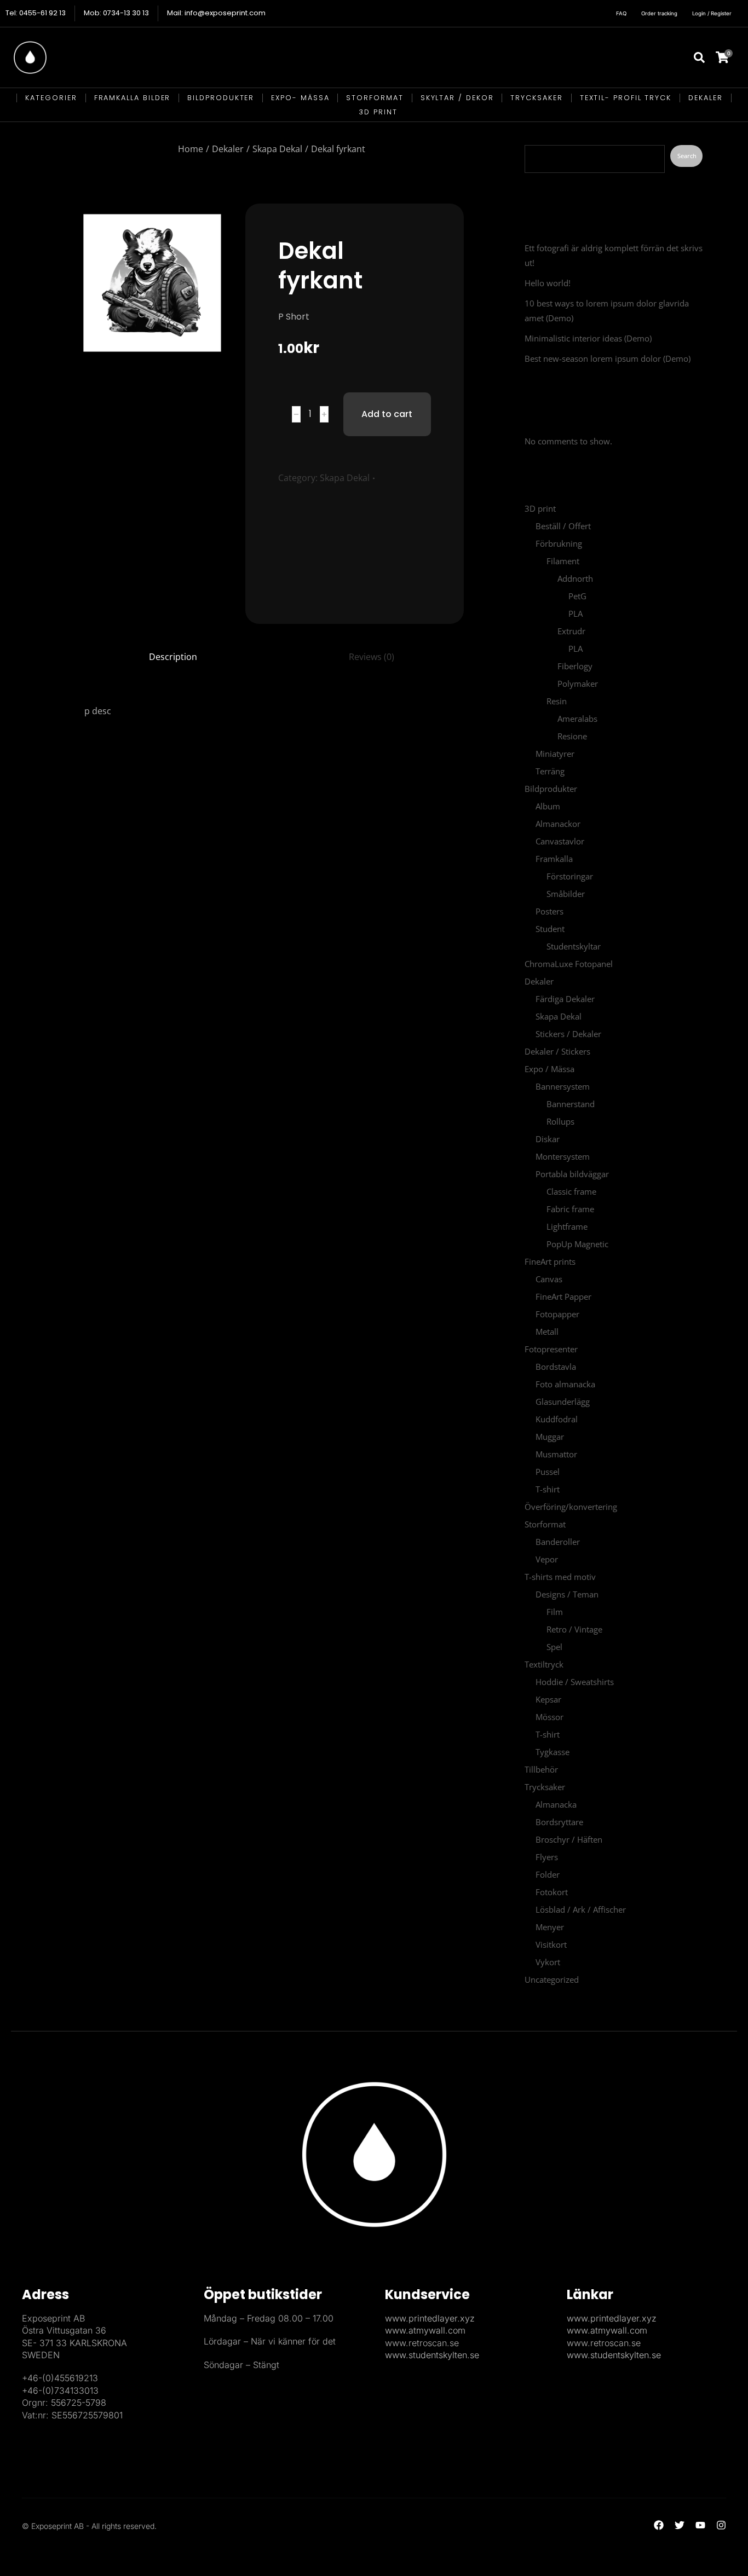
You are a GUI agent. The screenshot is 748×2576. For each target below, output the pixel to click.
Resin (557, 701)
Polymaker (578, 684)
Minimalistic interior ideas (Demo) (588, 338)
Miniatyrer (555, 754)
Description (173, 657)
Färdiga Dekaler (565, 999)
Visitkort (551, 1944)
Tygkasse (553, 1752)
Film (555, 1612)
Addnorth (575, 578)
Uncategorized (552, 1979)
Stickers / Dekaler (568, 1034)
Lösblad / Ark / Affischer (581, 1909)
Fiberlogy (575, 666)
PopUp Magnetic (577, 1244)
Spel (554, 1647)
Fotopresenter (551, 1349)
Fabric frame (570, 1209)
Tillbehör (541, 1769)
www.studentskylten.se (432, 2355)
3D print (540, 508)
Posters (550, 911)
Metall (547, 1332)
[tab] (173, 657)
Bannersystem (563, 1086)
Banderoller (558, 1542)
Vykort (548, 1962)
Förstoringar (570, 876)
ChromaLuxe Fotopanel (569, 964)
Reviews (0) (372, 657)
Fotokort (552, 1892)
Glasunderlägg (563, 1402)
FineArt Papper (563, 1296)
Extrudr (571, 631)
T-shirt (548, 1489)
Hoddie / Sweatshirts (575, 1682)
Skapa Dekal (345, 478)
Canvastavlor (560, 841)
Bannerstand (571, 1104)
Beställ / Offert (563, 526)
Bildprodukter (551, 789)
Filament (563, 561)
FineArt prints (550, 1261)
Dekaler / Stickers (557, 1051)
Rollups (560, 1121)
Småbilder (566, 894)
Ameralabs (577, 719)
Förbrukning (559, 543)
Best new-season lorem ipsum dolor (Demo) (608, 358)
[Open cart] (729, 57)
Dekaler (539, 981)
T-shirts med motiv (560, 1577)
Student (550, 929)
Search (540, 132)
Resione (572, 736)
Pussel (548, 1472)
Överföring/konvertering (571, 1507)
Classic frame (571, 1191)
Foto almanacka (565, 1384)
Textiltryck (544, 1664)
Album (548, 806)
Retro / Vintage (574, 1629)
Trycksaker (545, 1787)
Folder (548, 1874)
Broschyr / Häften (569, 1839)
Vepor (547, 1559)
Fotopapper (557, 1314)
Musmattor (556, 1454)
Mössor (550, 1717)
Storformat (545, 1524)
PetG (577, 596)
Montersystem (563, 1156)
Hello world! (548, 283)
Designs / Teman (567, 1594)
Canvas (549, 1279)
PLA (576, 613)
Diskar (548, 1139)
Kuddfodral (557, 1419)
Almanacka (556, 1804)
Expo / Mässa (550, 1069)
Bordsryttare (559, 1822)
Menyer (550, 1927)
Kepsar (548, 1699)
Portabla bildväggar (572, 1174)
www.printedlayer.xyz (430, 2318)
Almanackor (558, 824)
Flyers (547, 1857)
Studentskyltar (574, 946)
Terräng (550, 771)
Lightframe (567, 1226)
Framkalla (554, 859)
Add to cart (387, 414)
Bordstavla (556, 1367)
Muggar (550, 1437)
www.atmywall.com (425, 2330)
